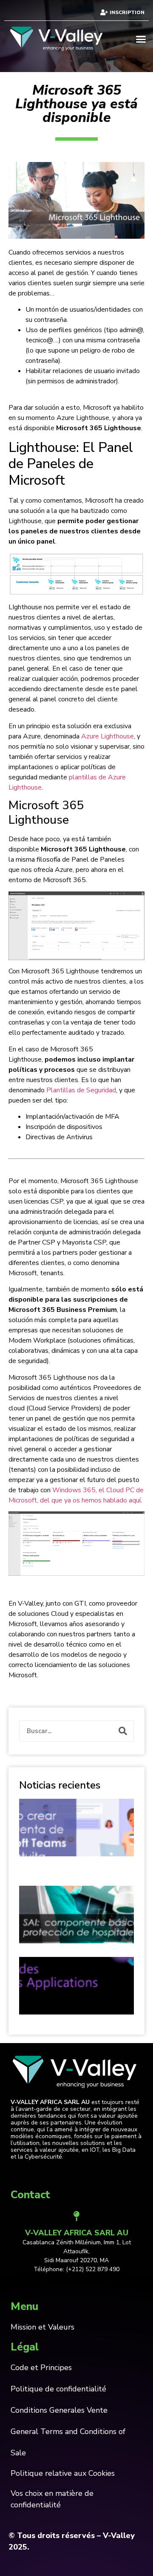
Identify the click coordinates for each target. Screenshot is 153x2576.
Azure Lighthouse (108, 736)
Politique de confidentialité (58, 2389)
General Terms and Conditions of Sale (68, 2442)
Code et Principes (41, 2368)
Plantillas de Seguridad (81, 1090)
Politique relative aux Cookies (63, 2473)
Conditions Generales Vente (59, 2410)
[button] (141, 39)
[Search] (123, 1731)
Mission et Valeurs (42, 2327)
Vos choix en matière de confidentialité (52, 2499)
